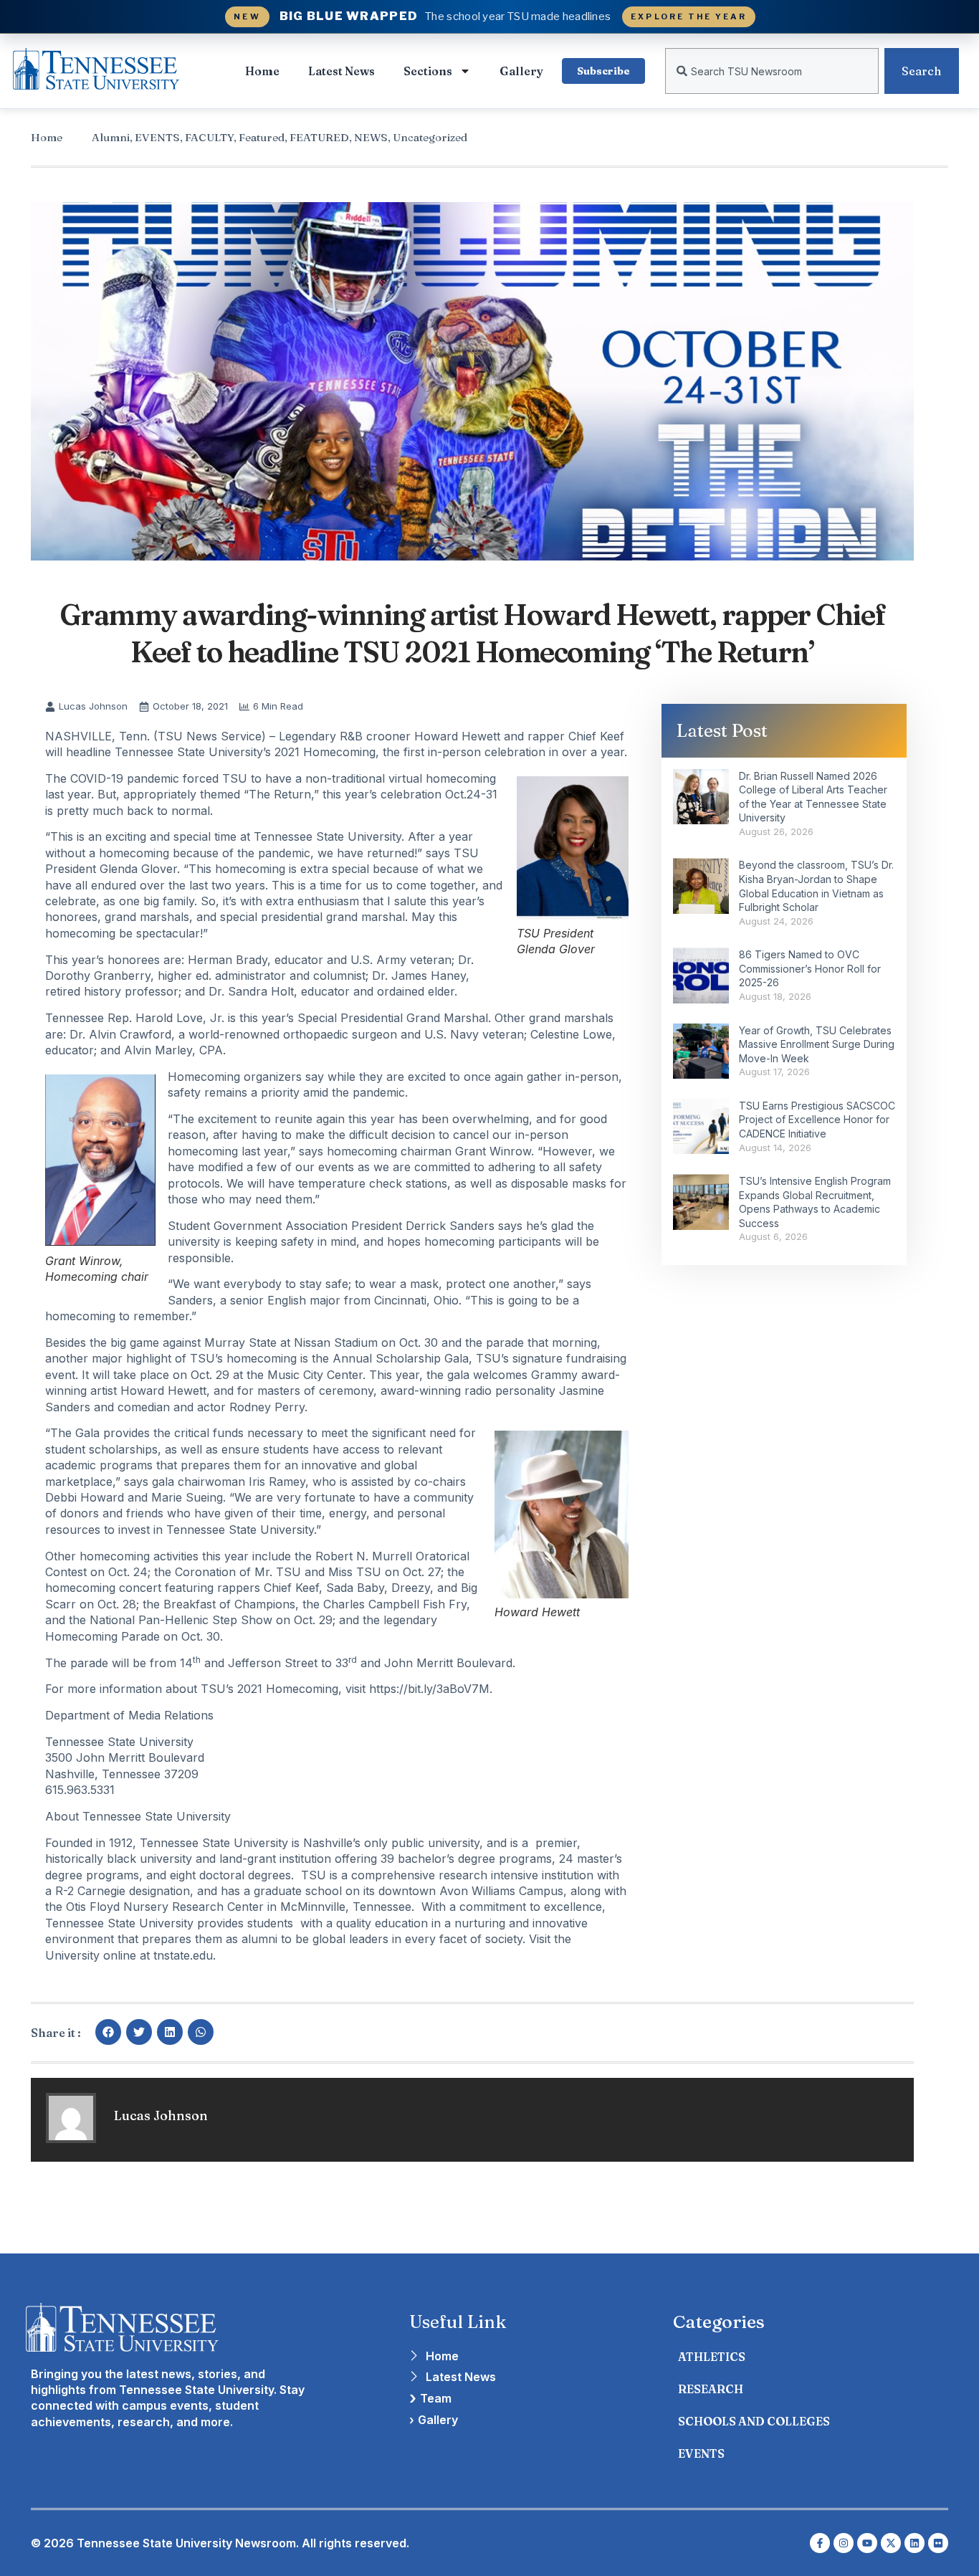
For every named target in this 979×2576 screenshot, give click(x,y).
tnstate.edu (183, 1955)
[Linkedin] (914, 2543)
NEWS (371, 137)
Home (262, 71)
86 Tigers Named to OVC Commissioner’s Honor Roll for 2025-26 (810, 968)
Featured (262, 137)
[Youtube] (867, 2543)
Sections (428, 71)
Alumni (111, 137)
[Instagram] (844, 2543)
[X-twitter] (891, 2543)
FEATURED (319, 137)
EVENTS (157, 137)
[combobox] (772, 71)
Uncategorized (430, 137)
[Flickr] (938, 2543)
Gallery (521, 71)
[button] (108, 2032)
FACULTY (209, 137)
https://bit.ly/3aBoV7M (429, 1689)
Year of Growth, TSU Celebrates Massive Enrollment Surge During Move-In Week (817, 1044)
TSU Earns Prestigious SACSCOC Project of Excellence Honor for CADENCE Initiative (817, 1120)
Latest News (342, 71)
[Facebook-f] (820, 2543)
